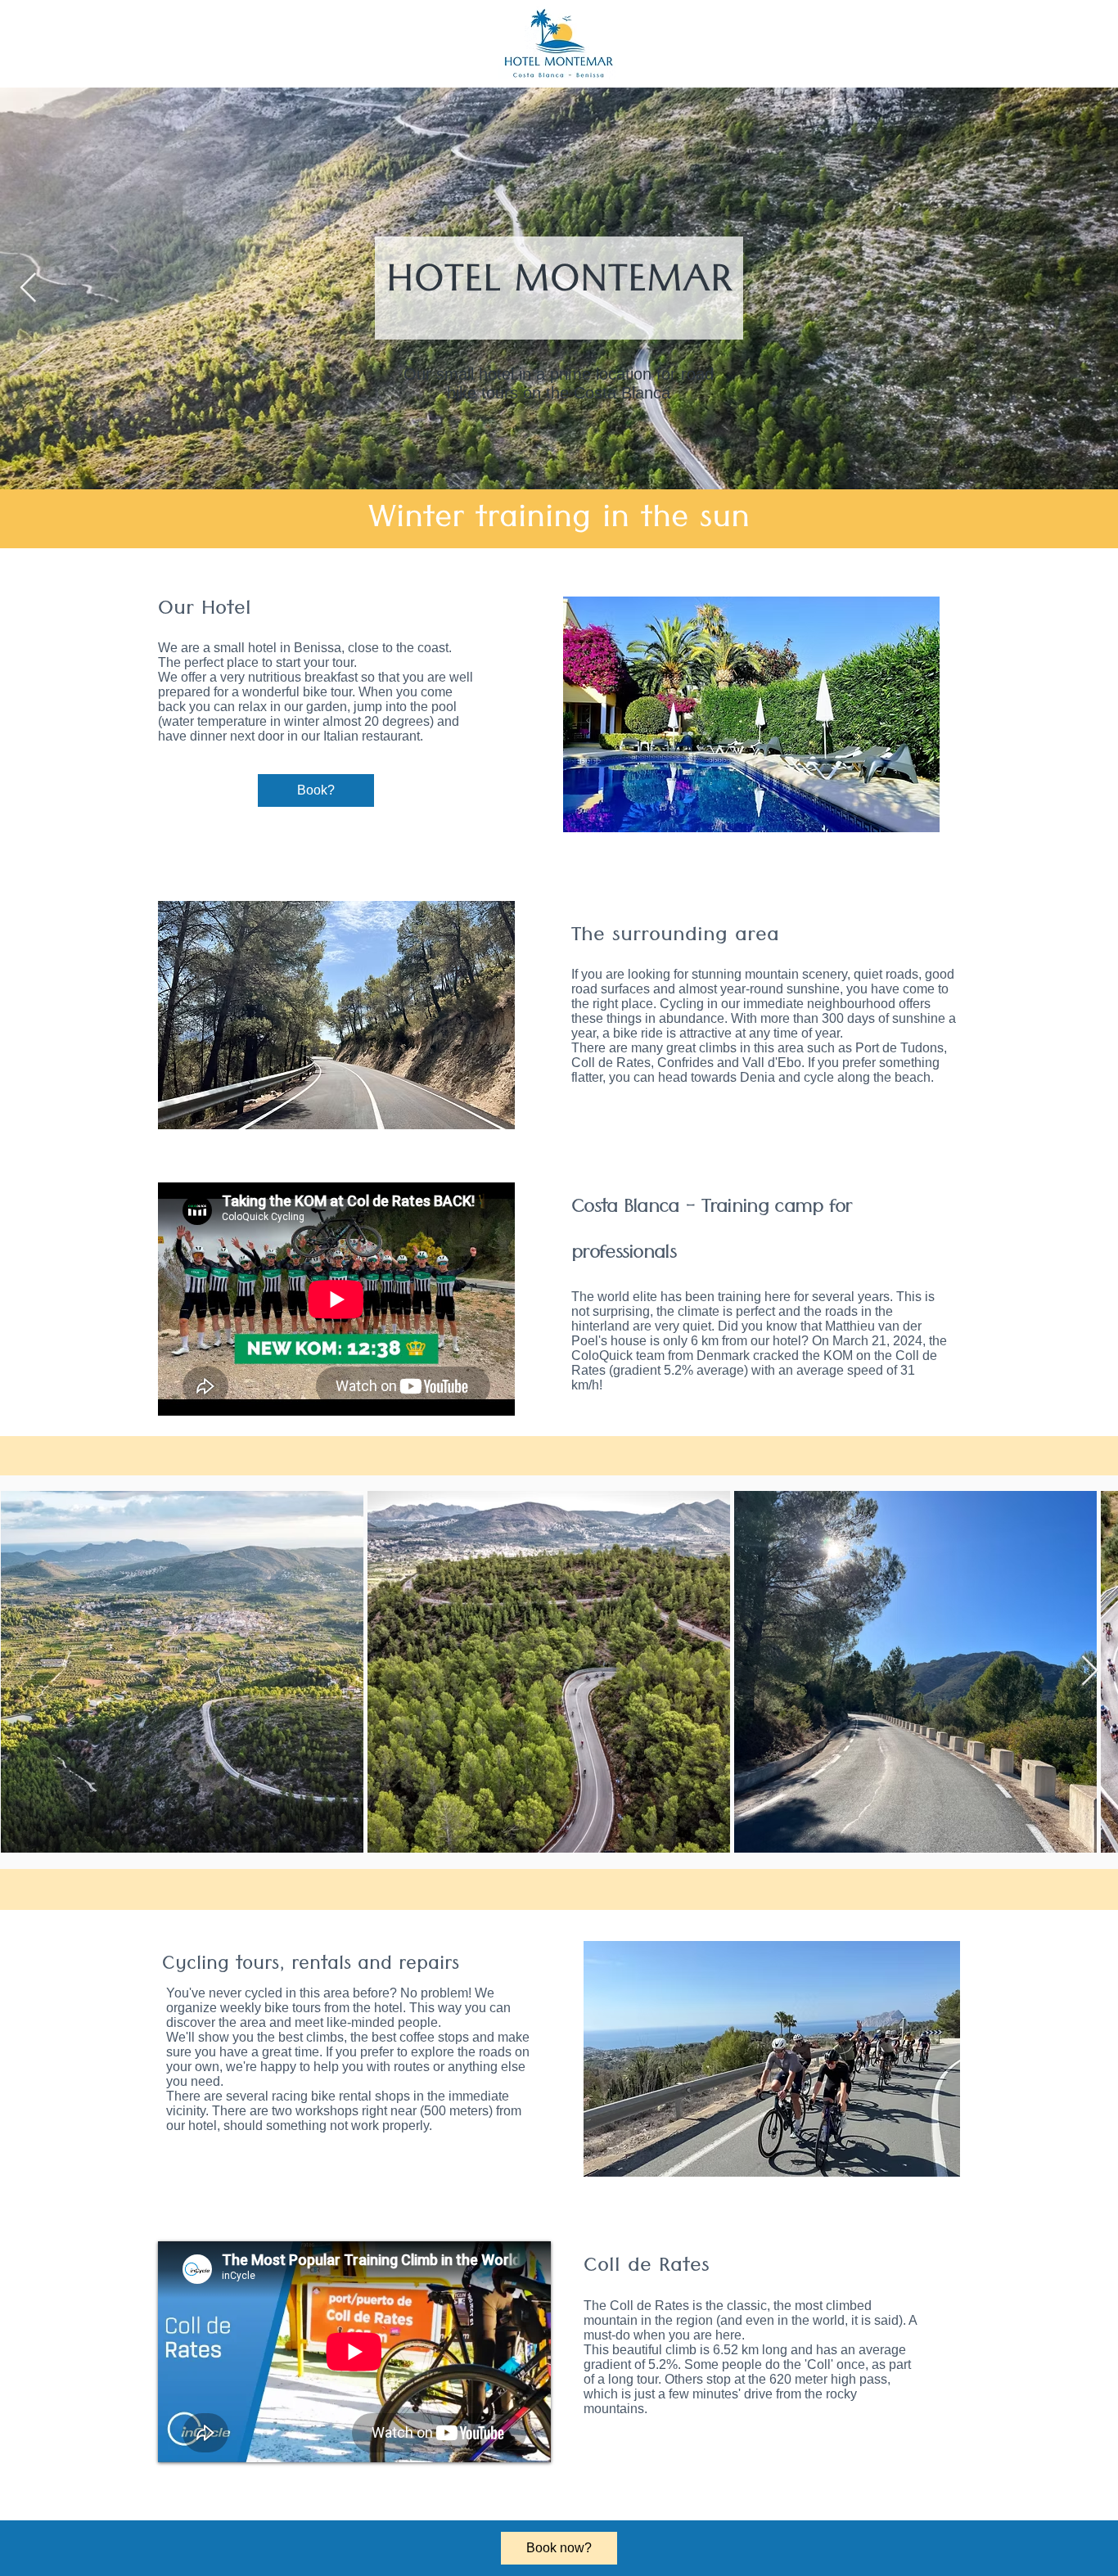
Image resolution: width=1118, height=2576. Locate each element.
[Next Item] (1090, 1671)
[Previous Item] (28, 288)
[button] (336, 1015)
